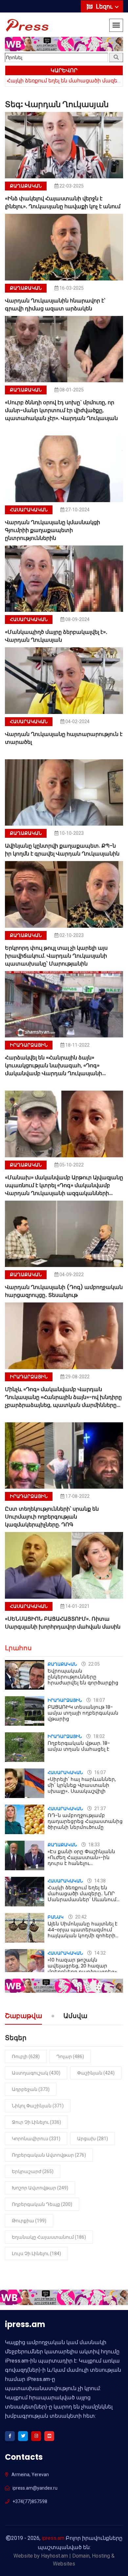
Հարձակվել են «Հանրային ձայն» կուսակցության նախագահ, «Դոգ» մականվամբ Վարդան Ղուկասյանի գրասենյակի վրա (53, 1069)
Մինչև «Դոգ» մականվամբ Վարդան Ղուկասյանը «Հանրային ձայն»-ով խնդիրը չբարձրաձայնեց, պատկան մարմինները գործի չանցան (63, 1401)
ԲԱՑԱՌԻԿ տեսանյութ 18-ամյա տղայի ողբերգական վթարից (83, 1713)
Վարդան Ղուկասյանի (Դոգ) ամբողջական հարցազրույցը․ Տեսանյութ (64, 1291)
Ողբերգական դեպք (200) (42, 2204)
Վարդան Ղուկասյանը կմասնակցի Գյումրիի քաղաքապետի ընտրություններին (53, 530)
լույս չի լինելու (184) (36, 2254)
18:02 (98, 1736)
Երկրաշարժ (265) (33, 2171)
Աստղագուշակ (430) (36, 2073)
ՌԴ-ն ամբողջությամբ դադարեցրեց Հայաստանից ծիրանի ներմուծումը (85, 1821)
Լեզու (105, 6)
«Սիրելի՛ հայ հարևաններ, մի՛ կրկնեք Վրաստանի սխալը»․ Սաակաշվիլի (82, 1785)
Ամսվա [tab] (75, 2016)
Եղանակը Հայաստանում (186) (49, 2237)
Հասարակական (29, 510)
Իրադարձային (29, 1045)
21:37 (99, 1809)
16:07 (99, 1772)
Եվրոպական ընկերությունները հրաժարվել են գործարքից (83, 1677)
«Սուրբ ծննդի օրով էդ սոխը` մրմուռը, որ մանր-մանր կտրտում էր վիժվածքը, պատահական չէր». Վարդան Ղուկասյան (61, 410)
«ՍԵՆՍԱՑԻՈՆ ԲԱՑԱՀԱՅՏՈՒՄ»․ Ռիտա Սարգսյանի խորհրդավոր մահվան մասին (63, 1623)
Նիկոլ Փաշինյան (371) (38, 2106)
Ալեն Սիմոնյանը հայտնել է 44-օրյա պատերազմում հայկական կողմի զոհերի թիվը (83, 1932)
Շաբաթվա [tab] (23, 2016)
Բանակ (56, 1917)
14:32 (99, 1953)
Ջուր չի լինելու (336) (36, 2122)
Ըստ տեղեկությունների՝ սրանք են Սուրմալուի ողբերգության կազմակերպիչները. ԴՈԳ (52, 1517)
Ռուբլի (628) (26, 2056)
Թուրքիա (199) (29, 2221)
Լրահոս (18, 1648)
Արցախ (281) (93, 2139)
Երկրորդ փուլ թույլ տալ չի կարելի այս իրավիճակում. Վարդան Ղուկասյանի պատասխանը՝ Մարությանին (56, 956)
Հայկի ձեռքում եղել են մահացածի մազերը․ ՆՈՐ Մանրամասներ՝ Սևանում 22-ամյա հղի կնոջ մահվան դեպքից (83, 1899)
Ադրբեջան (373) (31, 2089)
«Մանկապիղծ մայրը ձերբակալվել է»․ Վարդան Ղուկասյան (56, 636)
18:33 (94, 1845)
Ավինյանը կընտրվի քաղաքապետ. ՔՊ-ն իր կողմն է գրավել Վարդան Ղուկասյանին (62, 850)
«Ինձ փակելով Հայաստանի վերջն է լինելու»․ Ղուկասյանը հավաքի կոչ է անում (63, 202)
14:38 (99, 1881)
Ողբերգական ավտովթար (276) (49, 2155)
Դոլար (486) (70, 2056)
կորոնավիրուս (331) (36, 2139)
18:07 (98, 1700)
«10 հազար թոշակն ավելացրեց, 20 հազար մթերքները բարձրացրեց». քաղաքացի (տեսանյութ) (83, 1969)
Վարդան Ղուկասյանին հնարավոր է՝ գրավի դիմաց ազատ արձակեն (55, 305)
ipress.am (53, 2538)
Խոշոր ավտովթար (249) (40, 2188)
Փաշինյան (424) (96, 2073)
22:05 (94, 1664)
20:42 (80, 1917)
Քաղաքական (26, 186)
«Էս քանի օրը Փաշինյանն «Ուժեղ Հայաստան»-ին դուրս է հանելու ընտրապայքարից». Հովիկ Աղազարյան (83, 1863)
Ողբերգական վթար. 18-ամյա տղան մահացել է (79, 1746)
